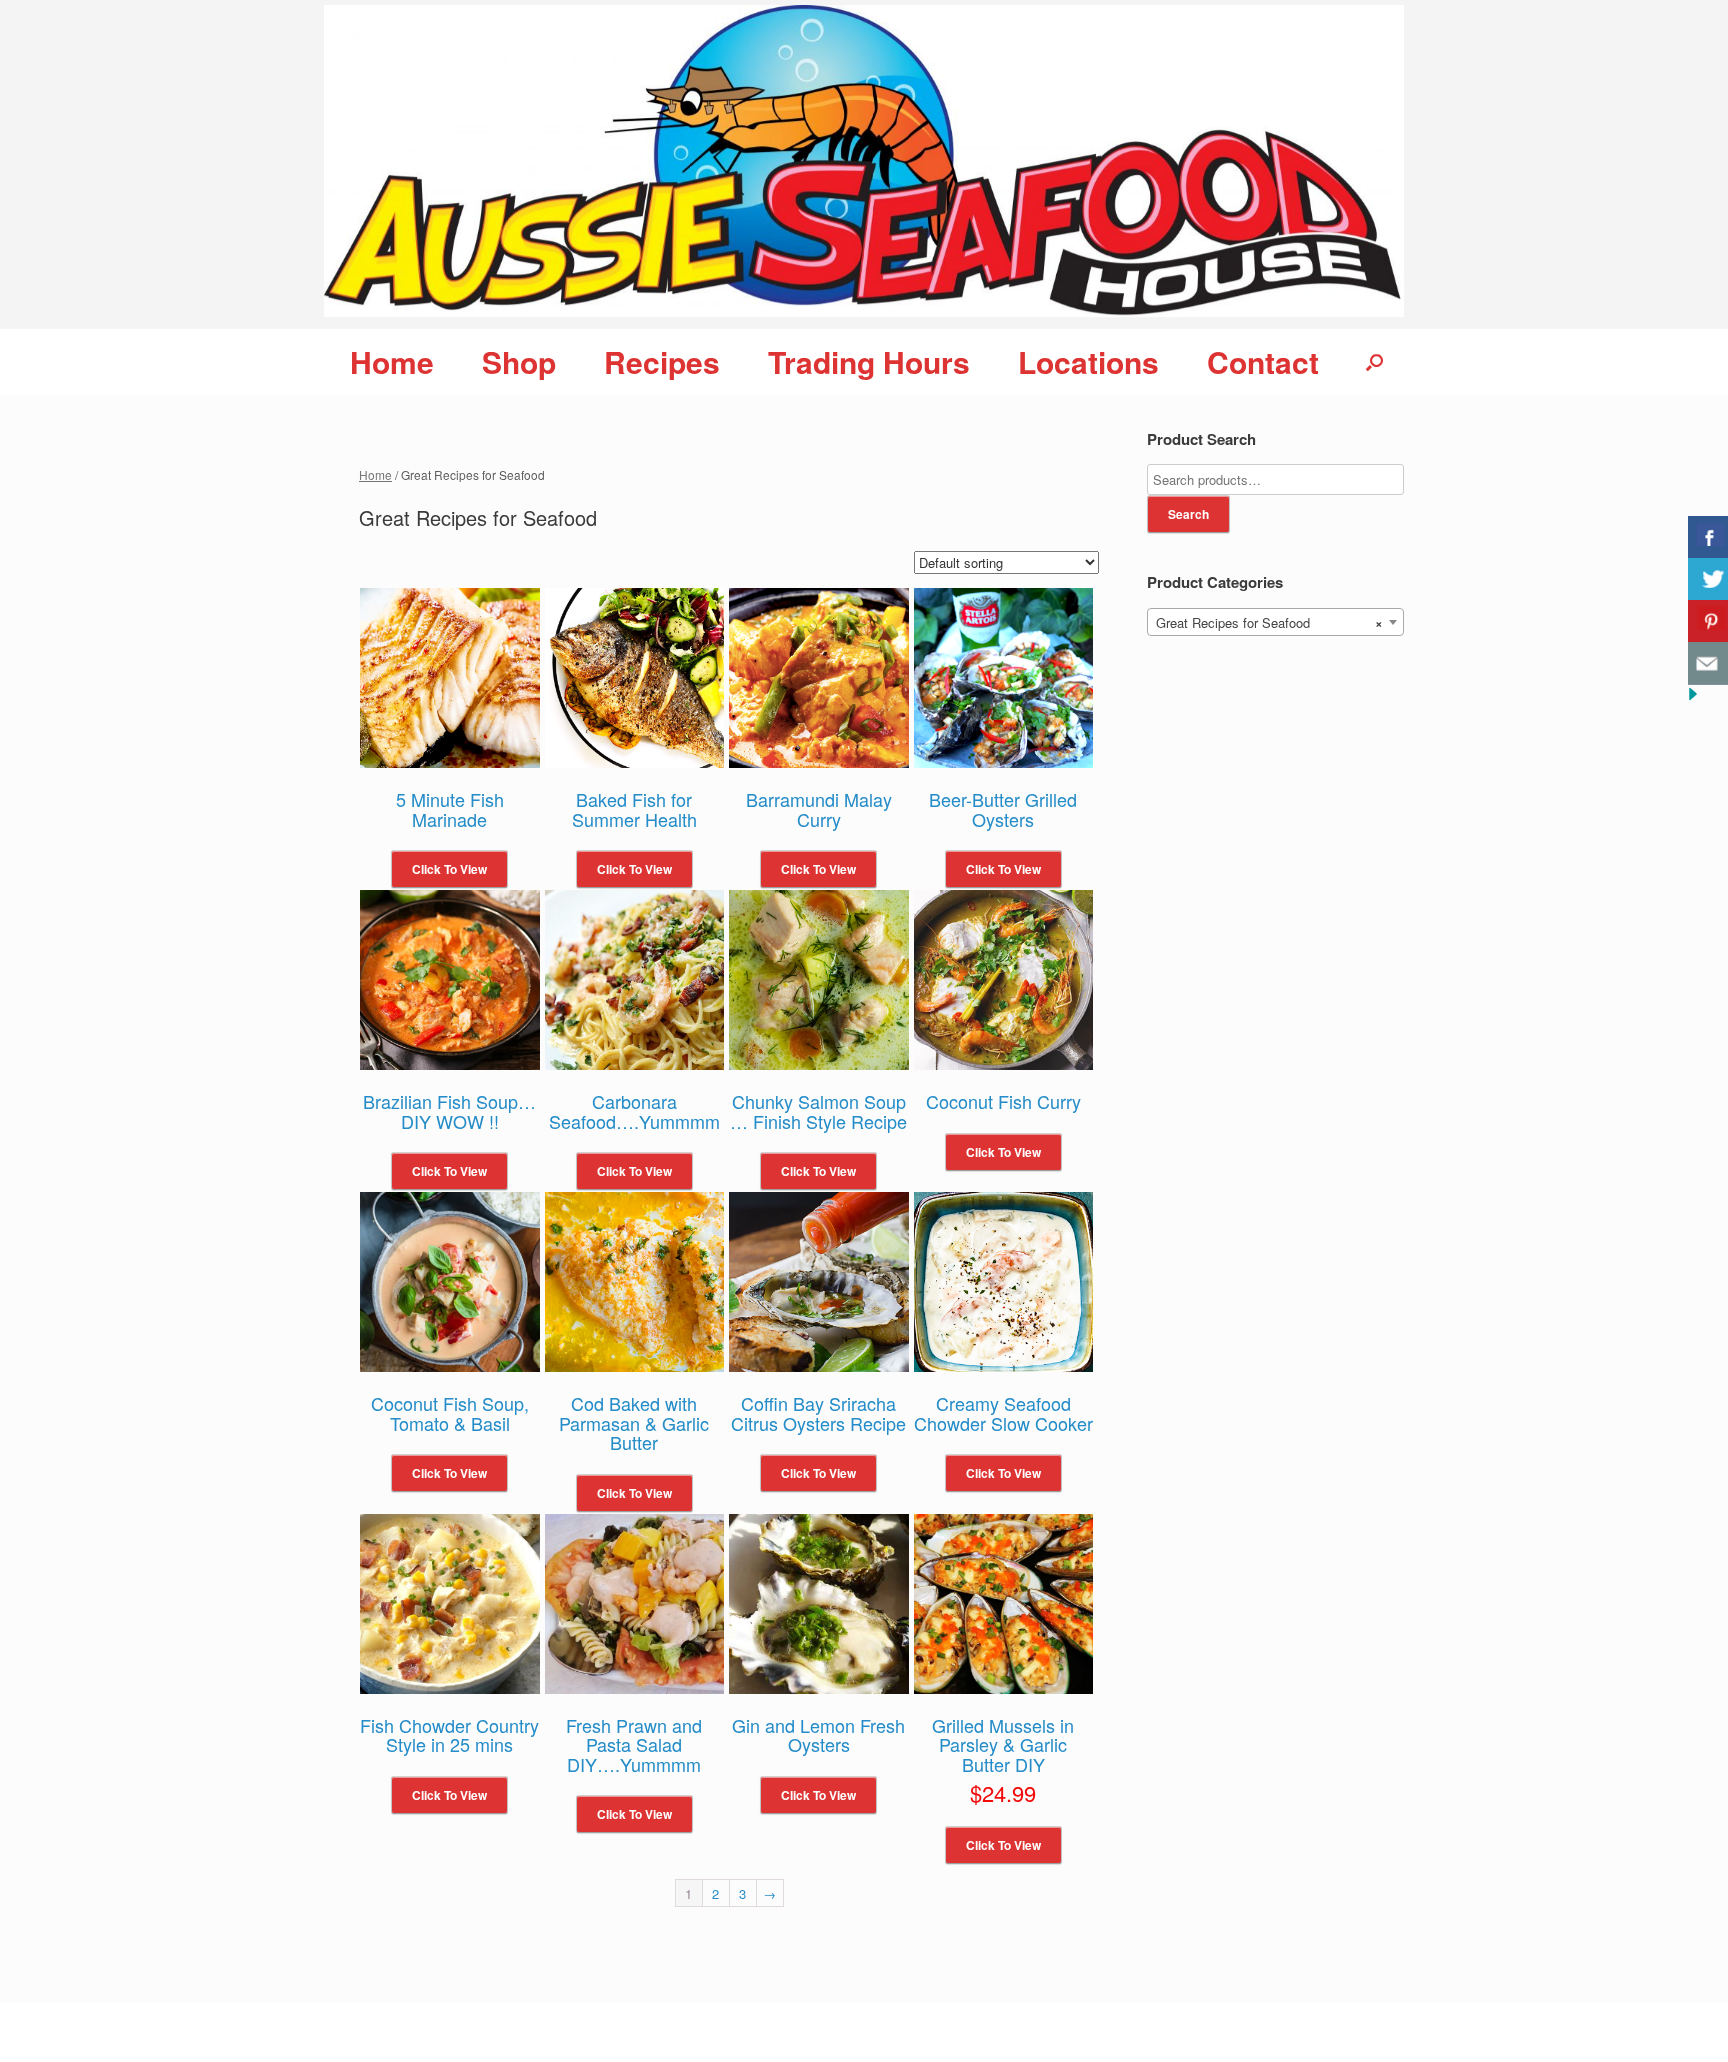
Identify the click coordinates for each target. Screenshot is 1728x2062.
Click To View (449, 869)
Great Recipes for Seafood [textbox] (1269, 622)
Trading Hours (869, 361)
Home (392, 361)
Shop (519, 361)
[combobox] (1275, 622)
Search (1188, 514)
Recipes (662, 361)
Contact (1263, 361)
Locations (1088, 361)
